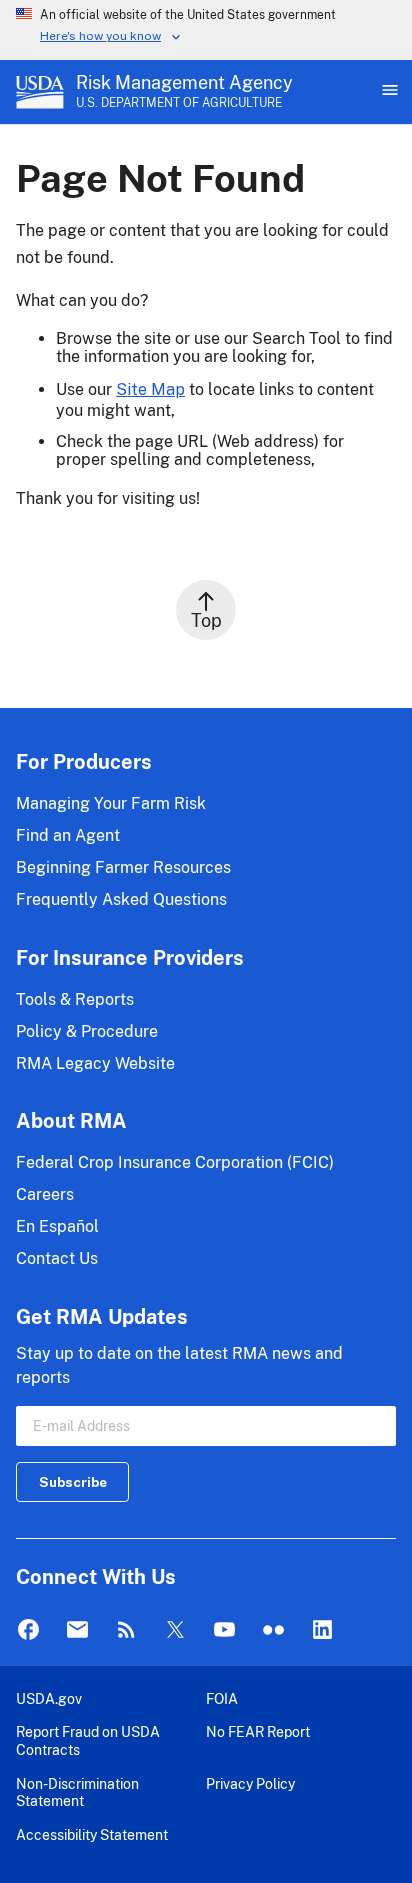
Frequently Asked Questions (121, 899)
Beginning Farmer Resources (123, 867)
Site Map (150, 389)
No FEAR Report (258, 1731)
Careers (45, 1194)
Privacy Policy (250, 1783)
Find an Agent (68, 835)
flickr (273, 1630)
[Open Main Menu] (388, 92)
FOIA (222, 1698)
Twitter (175, 1630)
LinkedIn (322, 1630)
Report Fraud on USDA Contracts (88, 1740)
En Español (57, 1226)
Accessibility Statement (92, 1834)
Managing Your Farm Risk (111, 803)
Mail (77, 1630)
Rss (126, 1630)
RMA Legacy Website (95, 1063)
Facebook (28, 1630)
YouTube (224, 1630)
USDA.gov (49, 1698)
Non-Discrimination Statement (77, 1792)
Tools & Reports (75, 999)
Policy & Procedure (87, 1031)
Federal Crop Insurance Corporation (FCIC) (175, 1162)
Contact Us (57, 1258)
